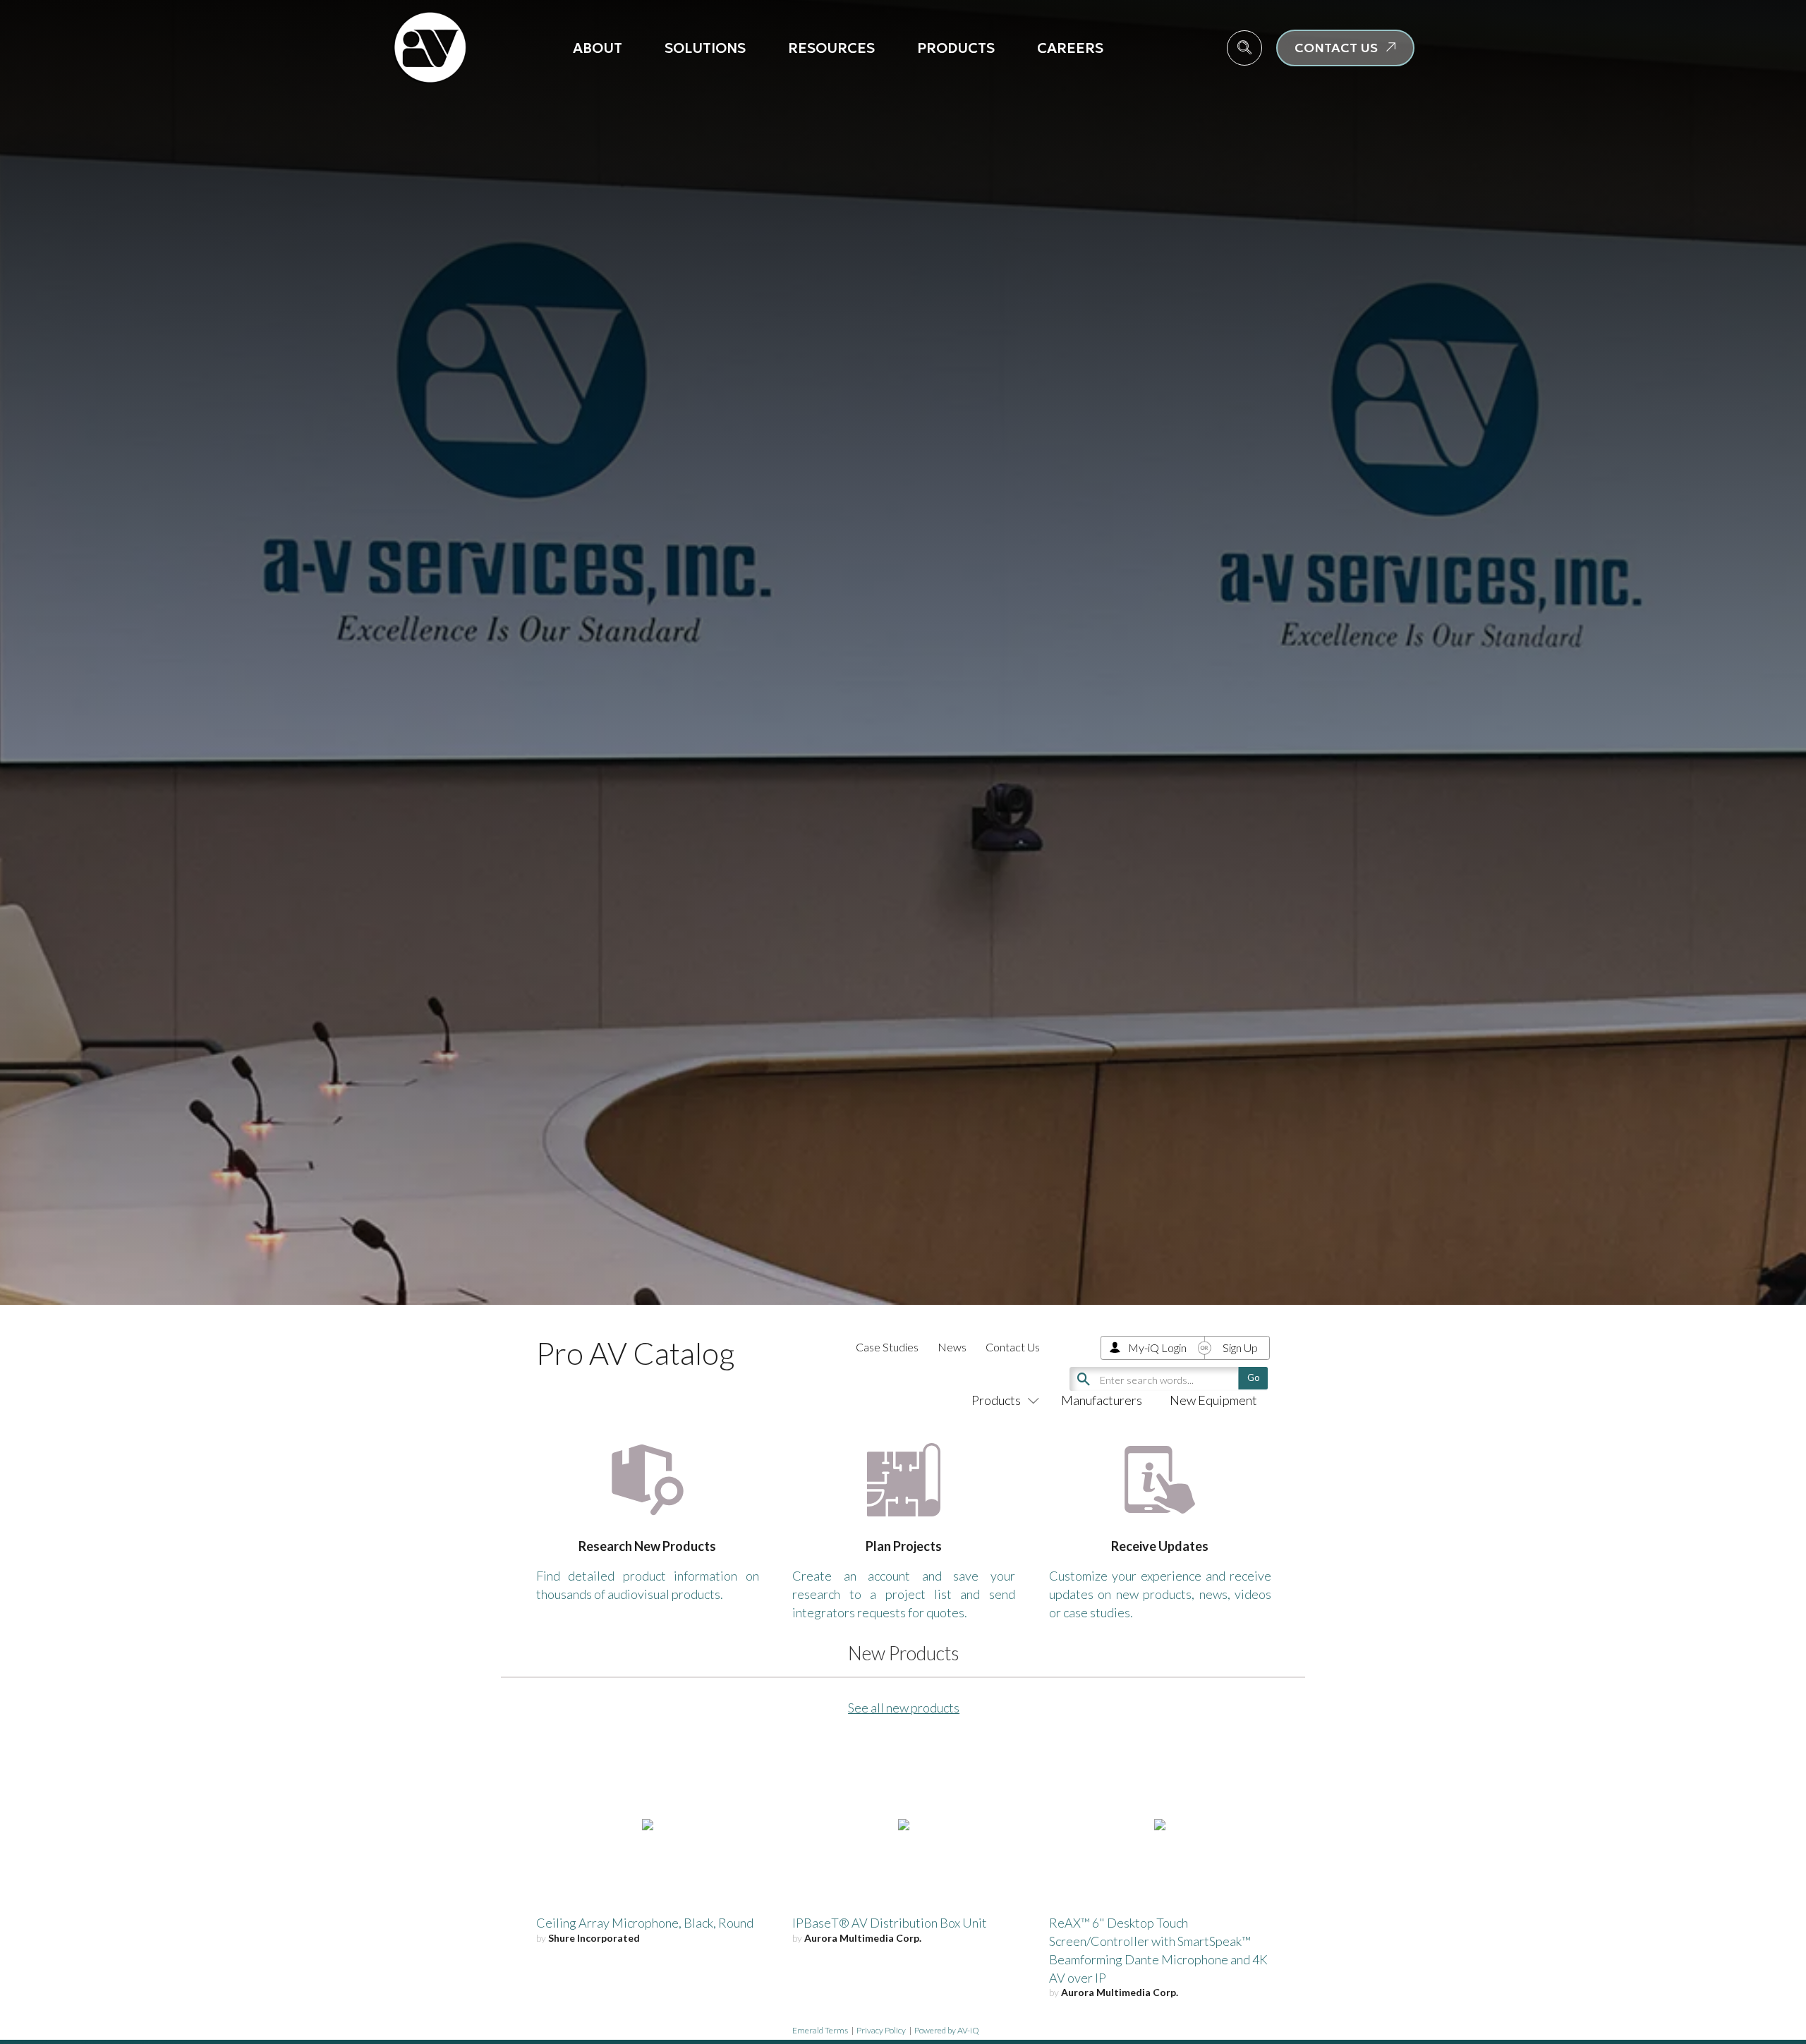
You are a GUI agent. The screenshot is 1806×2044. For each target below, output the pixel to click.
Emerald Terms (820, 2030)
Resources (831, 48)
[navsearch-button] (1244, 48)
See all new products (904, 1708)
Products (956, 48)
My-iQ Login (1157, 1348)
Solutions (705, 48)
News (952, 1347)
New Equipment (1213, 1400)
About (598, 48)
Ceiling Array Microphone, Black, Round (645, 1923)
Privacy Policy (881, 2030)
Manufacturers (1102, 1400)
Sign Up (1240, 1348)
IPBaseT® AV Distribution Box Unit (890, 1923)
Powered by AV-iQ (947, 2030)
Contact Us (1013, 1347)
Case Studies (887, 1347)
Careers (1070, 48)
